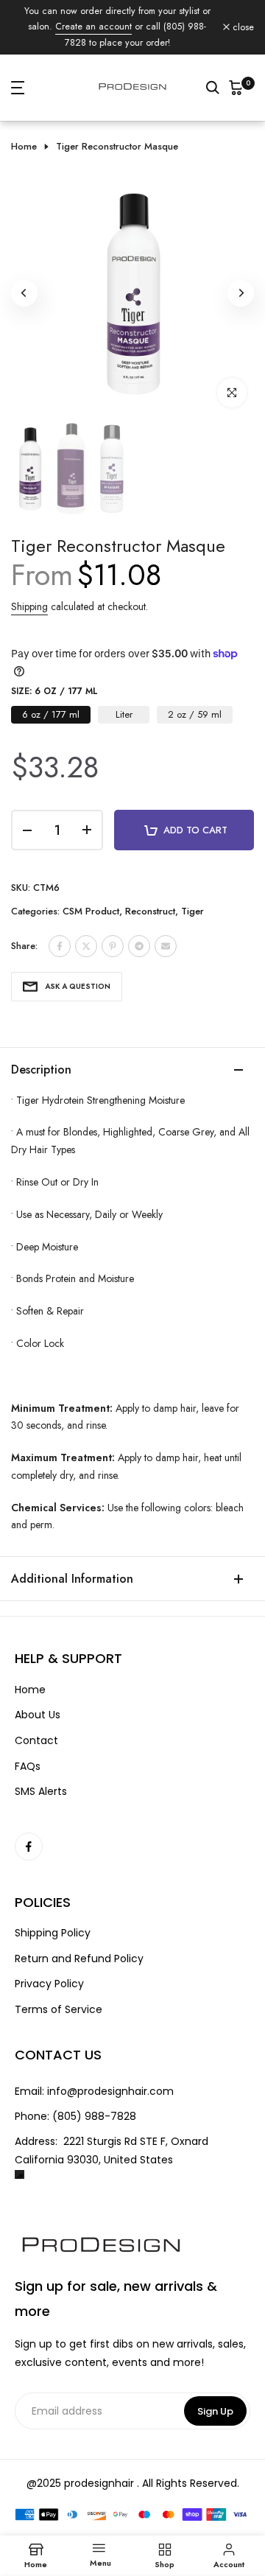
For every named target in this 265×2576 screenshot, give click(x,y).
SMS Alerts (41, 1792)
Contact (36, 1741)
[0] (236, 88)
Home (24, 147)
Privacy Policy (49, 1984)
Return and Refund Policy (79, 1959)
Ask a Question (78, 986)
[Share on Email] (166, 946)
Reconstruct (150, 911)
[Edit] (20, 2175)
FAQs (28, 1767)
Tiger (192, 911)
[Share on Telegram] (139, 946)
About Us (38, 1715)
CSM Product (91, 911)
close (242, 28)
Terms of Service (59, 2010)
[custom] (29, 1847)
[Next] (241, 293)
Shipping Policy (53, 1933)
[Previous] (24, 293)
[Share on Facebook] (60, 946)
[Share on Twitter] (86, 946)
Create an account (93, 27)
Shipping (29, 606)
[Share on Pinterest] (113, 946)
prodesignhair (99, 2483)
